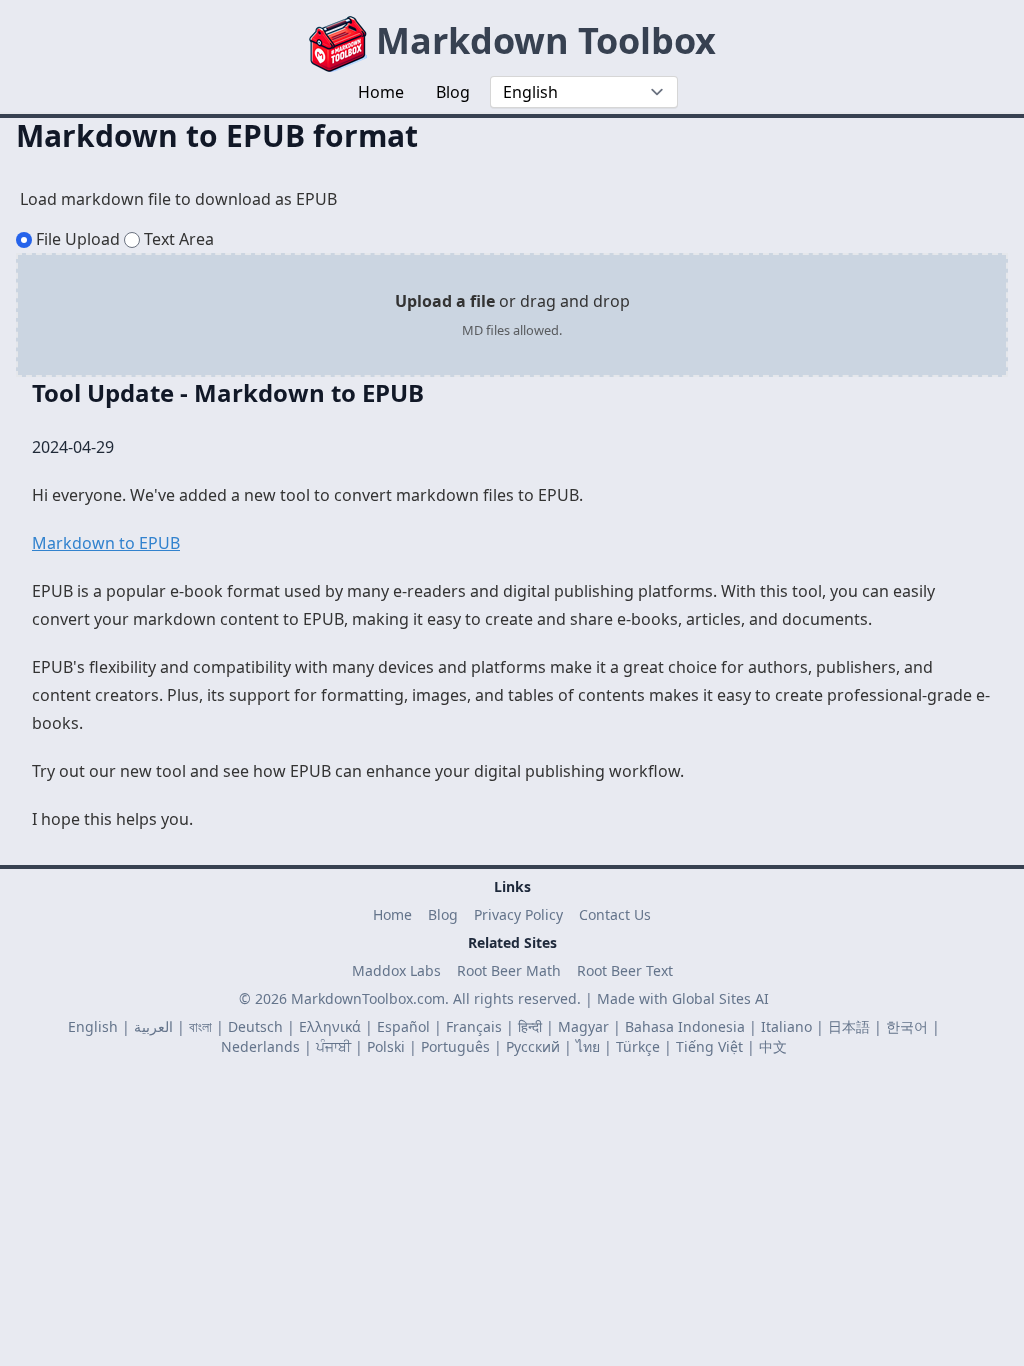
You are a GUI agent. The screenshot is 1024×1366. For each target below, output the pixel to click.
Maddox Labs (396, 970)
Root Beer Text (625, 970)
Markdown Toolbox (541, 40)
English (93, 1026)
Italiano (786, 1026)
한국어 (907, 1026)
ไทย (588, 1046)
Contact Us (615, 914)
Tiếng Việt (709, 1046)
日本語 (849, 1026)
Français (474, 1026)
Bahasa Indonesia (685, 1026)
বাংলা (200, 1026)
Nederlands (260, 1046)
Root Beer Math (509, 970)
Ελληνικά (330, 1026)
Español (403, 1026)
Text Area (179, 239)
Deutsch (255, 1026)
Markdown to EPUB (106, 543)
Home (392, 914)
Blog (443, 914)
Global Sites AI (720, 998)
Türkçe (638, 1046)
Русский (533, 1046)
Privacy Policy (518, 914)
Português (455, 1046)
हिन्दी (530, 1026)
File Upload (78, 239)
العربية (153, 1026)
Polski (386, 1046)
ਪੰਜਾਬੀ (333, 1046)
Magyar (583, 1026)
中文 (773, 1046)
